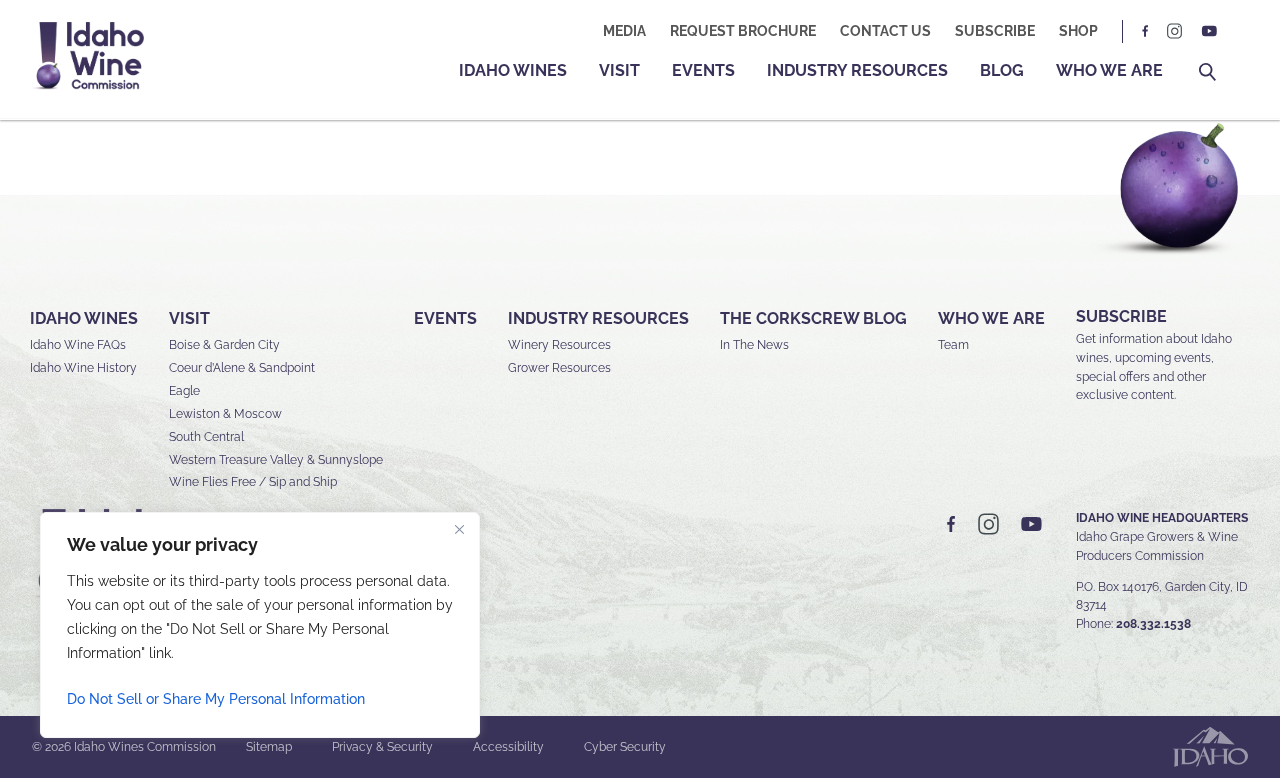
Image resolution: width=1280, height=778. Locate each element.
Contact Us (885, 31)
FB (1146, 31)
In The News (754, 345)
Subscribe (995, 31)
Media (624, 31)
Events (703, 70)
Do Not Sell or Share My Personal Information (216, 699)
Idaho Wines (513, 70)
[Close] (459, 529)
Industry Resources (857, 70)
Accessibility (508, 747)
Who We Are (1109, 70)
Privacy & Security (382, 747)
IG (1175, 31)
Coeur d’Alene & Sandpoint (242, 368)
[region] (260, 625)
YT (1209, 31)
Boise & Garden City (224, 345)
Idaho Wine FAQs (78, 345)
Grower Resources (559, 368)
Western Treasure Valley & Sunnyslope (276, 460)
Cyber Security (625, 747)
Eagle (184, 391)
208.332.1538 (1153, 624)
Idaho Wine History (83, 368)
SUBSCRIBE (1121, 316)
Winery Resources (559, 345)
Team (953, 345)
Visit (619, 70)
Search (1207, 72)
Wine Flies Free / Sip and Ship (253, 482)
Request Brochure (743, 31)
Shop (1078, 31)
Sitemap (269, 747)
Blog (1002, 70)
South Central (206, 437)
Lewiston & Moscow (225, 414)
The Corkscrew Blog (813, 318)
